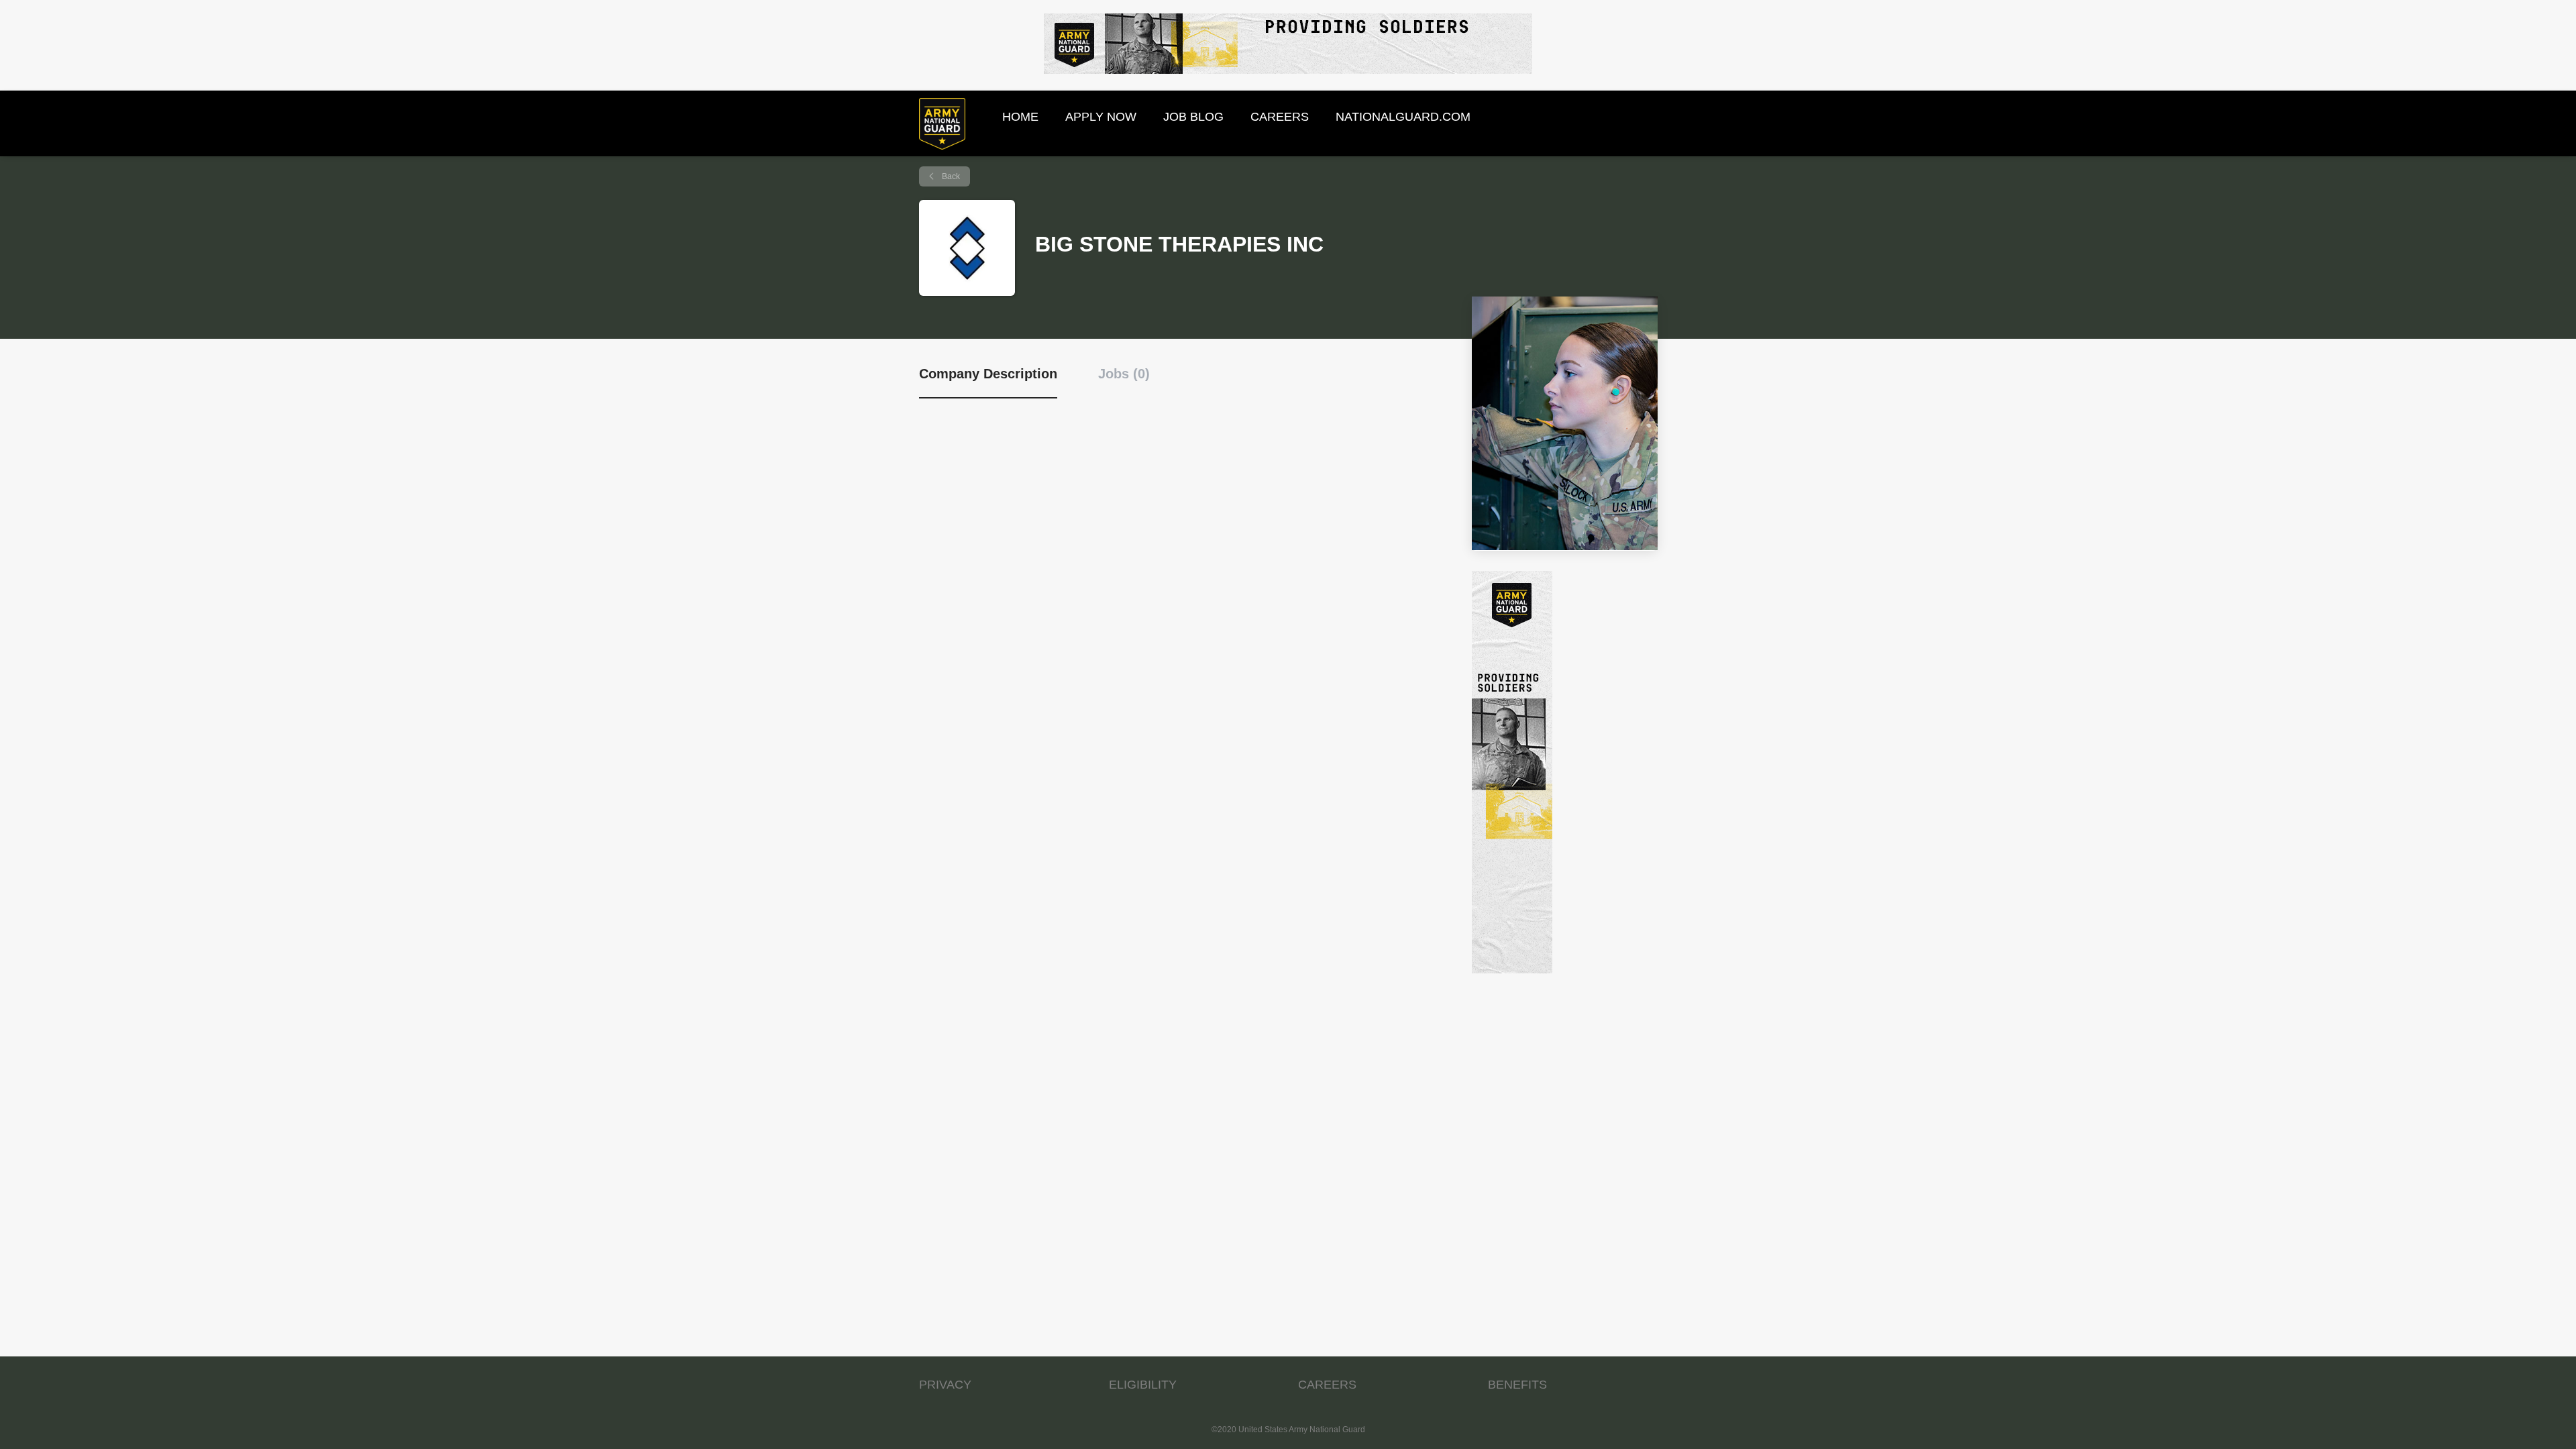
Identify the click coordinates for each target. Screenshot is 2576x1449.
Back (950, 176)
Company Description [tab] (988, 374)
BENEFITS (1517, 1385)
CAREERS (1327, 1385)
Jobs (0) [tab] (1124, 374)
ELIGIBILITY (1143, 1385)
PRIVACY (945, 1385)
